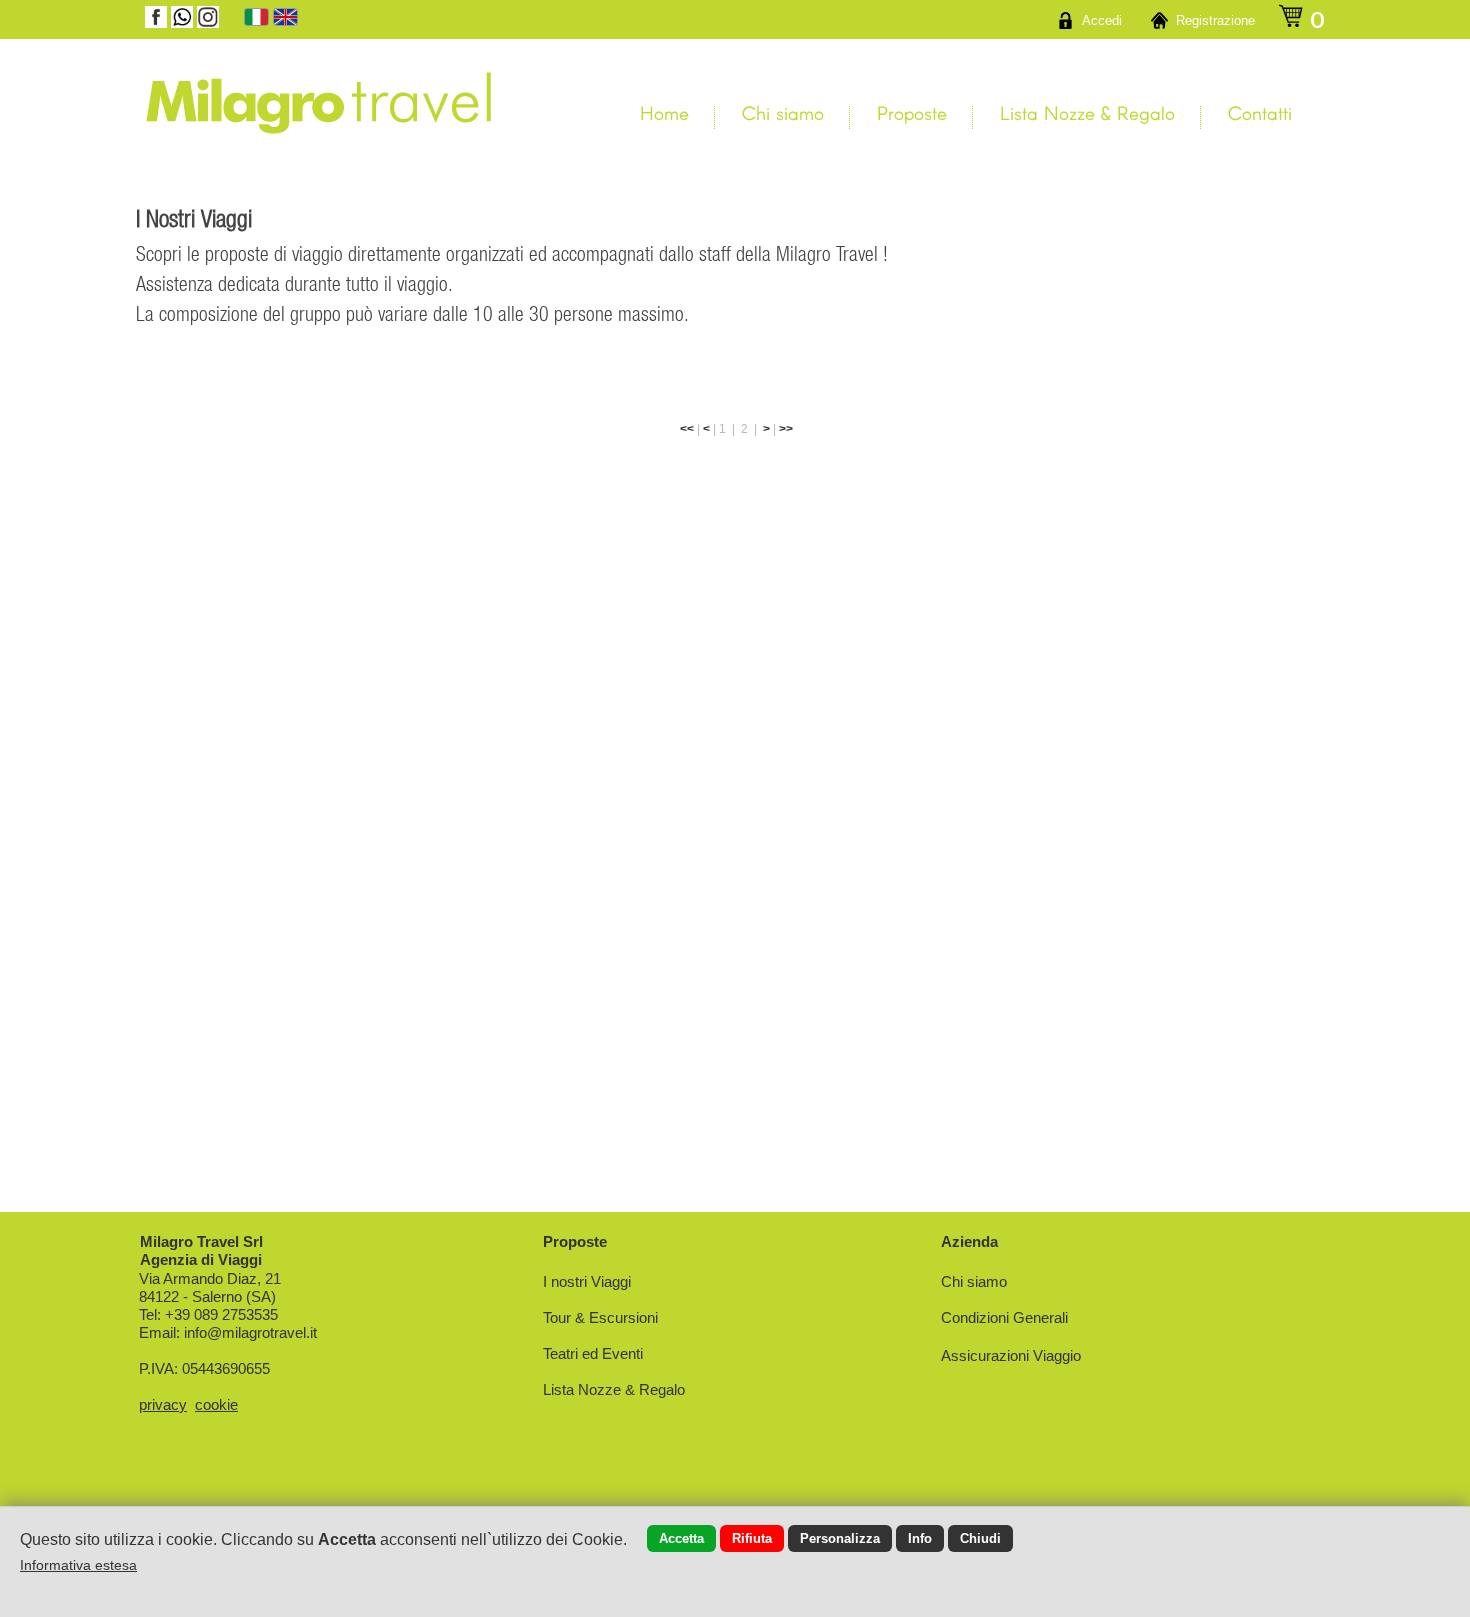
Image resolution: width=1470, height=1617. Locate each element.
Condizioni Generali (1004, 1317)
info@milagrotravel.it (250, 1332)
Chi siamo (783, 112)
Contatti (1260, 112)
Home (664, 112)
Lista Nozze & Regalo (1087, 112)
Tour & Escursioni (600, 1317)
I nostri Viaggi (587, 1281)
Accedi (1102, 20)
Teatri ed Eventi (593, 1353)
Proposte (912, 112)
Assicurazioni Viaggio (1011, 1355)
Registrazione (1215, 20)
